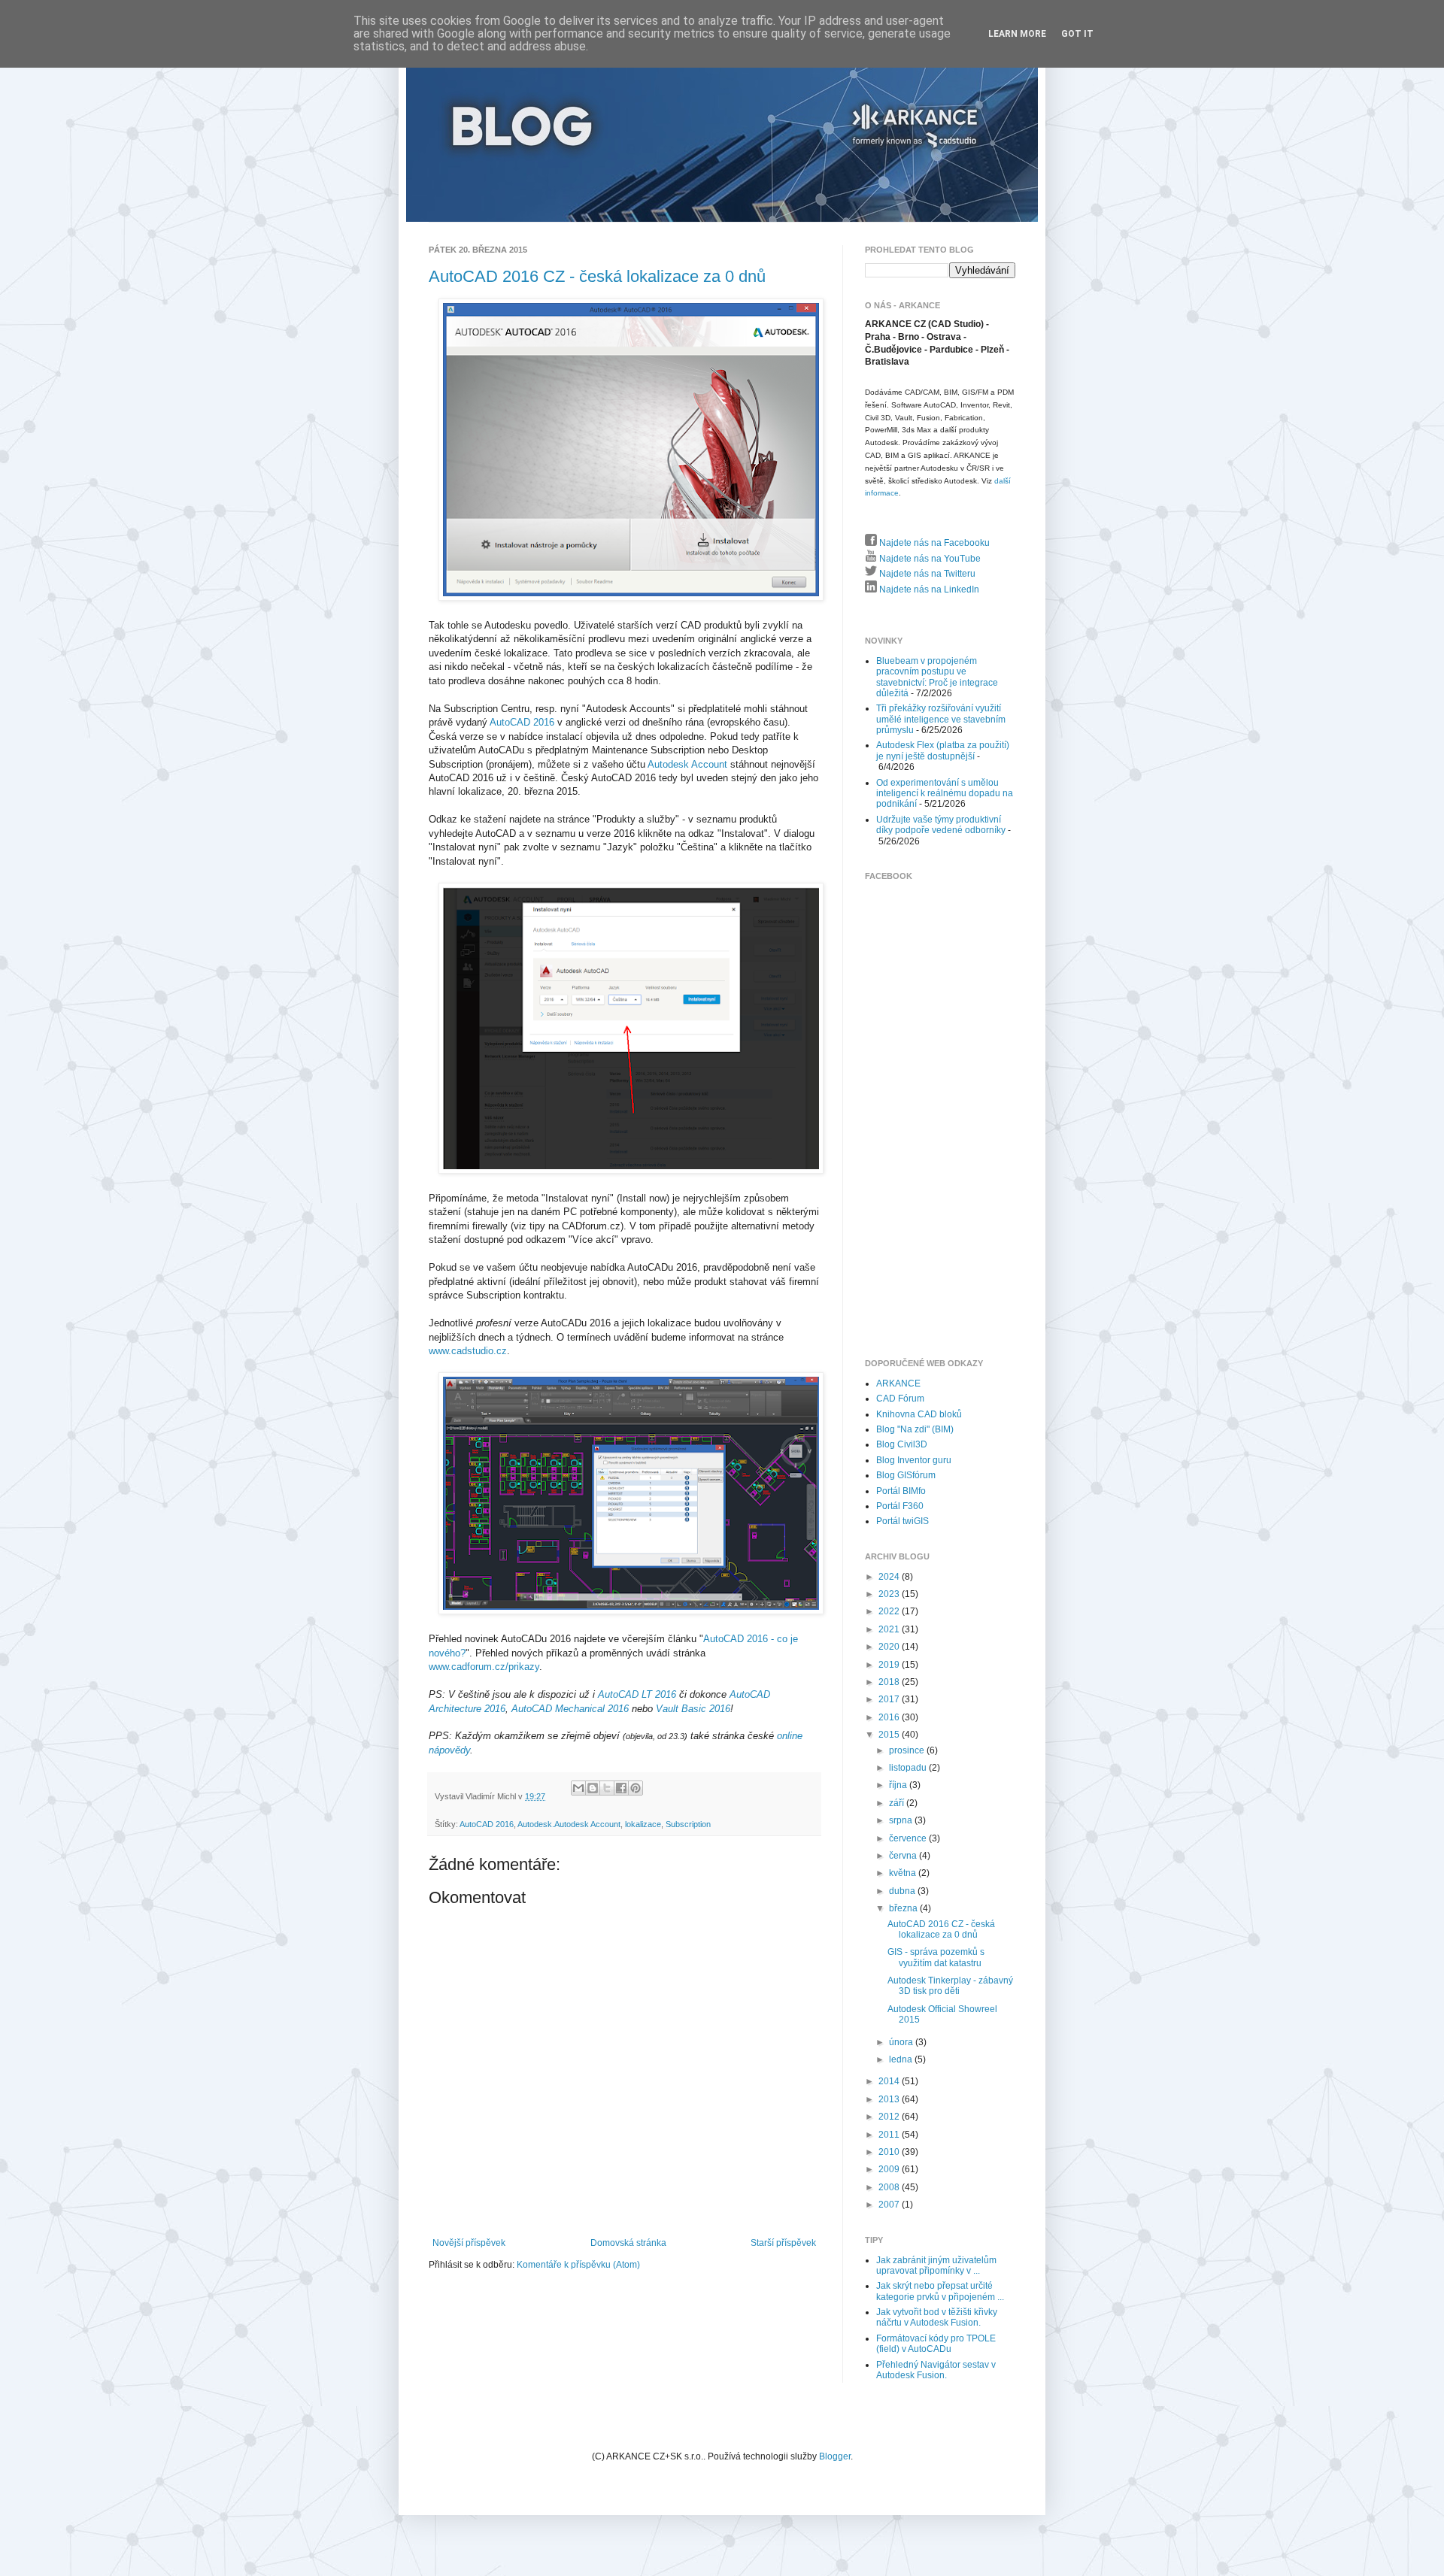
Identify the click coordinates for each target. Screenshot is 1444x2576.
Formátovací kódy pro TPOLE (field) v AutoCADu (936, 2344)
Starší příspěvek (783, 2243)
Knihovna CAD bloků (919, 1414)
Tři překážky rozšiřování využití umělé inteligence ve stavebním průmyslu (941, 719)
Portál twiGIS (902, 1521)
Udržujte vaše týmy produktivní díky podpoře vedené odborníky (941, 825)
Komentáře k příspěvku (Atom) (578, 2265)
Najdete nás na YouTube (929, 559)
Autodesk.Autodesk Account (569, 1824)
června (904, 1856)
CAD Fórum (900, 1399)
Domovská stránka (628, 2243)
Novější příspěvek (469, 2243)
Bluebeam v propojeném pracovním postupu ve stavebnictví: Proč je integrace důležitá (937, 677)
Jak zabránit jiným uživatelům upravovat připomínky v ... (936, 2265)
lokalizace (643, 1824)
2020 (890, 1647)
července (909, 1838)
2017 (890, 1699)
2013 (890, 2099)
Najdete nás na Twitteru (926, 574)
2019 (890, 1665)
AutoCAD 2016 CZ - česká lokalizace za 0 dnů (597, 276)
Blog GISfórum (906, 1475)
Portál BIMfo (901, 1491)
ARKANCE (898, 1383)
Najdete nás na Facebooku (933, 543)
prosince (908, 1750)
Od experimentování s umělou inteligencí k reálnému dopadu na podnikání (945, 794)
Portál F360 (900, 1506)
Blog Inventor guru (914, 1460)
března (904, 1908)
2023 (890, 1594)
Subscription (688, 1824)
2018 (890, 1682)
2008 (890, 2187)
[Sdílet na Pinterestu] (636, 1788)
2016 (890, 1717)
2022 (890, 1611)
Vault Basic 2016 (693, 1709)
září (898, 1803)
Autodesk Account (687, 764)
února (902, 2042)
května (904, 1873)
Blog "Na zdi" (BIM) (915, 1429)
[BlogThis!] (593, 1788)
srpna (902, 1820)
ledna (902, 2059)
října (899, 1785)
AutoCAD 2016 (522, 722)
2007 (890, 2205)
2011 (890, 2135)
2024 (890, 1577)
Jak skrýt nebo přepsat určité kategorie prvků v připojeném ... (940, 2291)
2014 (890, 2081)
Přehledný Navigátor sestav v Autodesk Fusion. (936, 2370)
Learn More (1017, 34)
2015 (890, 1735)
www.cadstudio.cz (468, 1351)
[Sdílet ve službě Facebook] (621, 1788)
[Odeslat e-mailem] (578, 1788)
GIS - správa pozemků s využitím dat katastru (936, 1957)
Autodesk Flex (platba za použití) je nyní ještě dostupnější (943, 750)
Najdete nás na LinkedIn (928, 589)
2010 (890, 2152)
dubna (903, 1891)
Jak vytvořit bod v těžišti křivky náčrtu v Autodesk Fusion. (937, 2317)
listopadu (909, 1768)
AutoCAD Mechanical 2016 (570, 1709)
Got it (1077, 34)
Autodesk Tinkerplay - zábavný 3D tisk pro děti (950, 1986)
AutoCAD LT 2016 (637, 1694)
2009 (890, 2169)
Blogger (835, 2456)
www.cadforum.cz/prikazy (484, 1667)
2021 (890, 1629)
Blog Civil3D (902, 1444)
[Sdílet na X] (607, 1788)
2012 (890, 2117)
